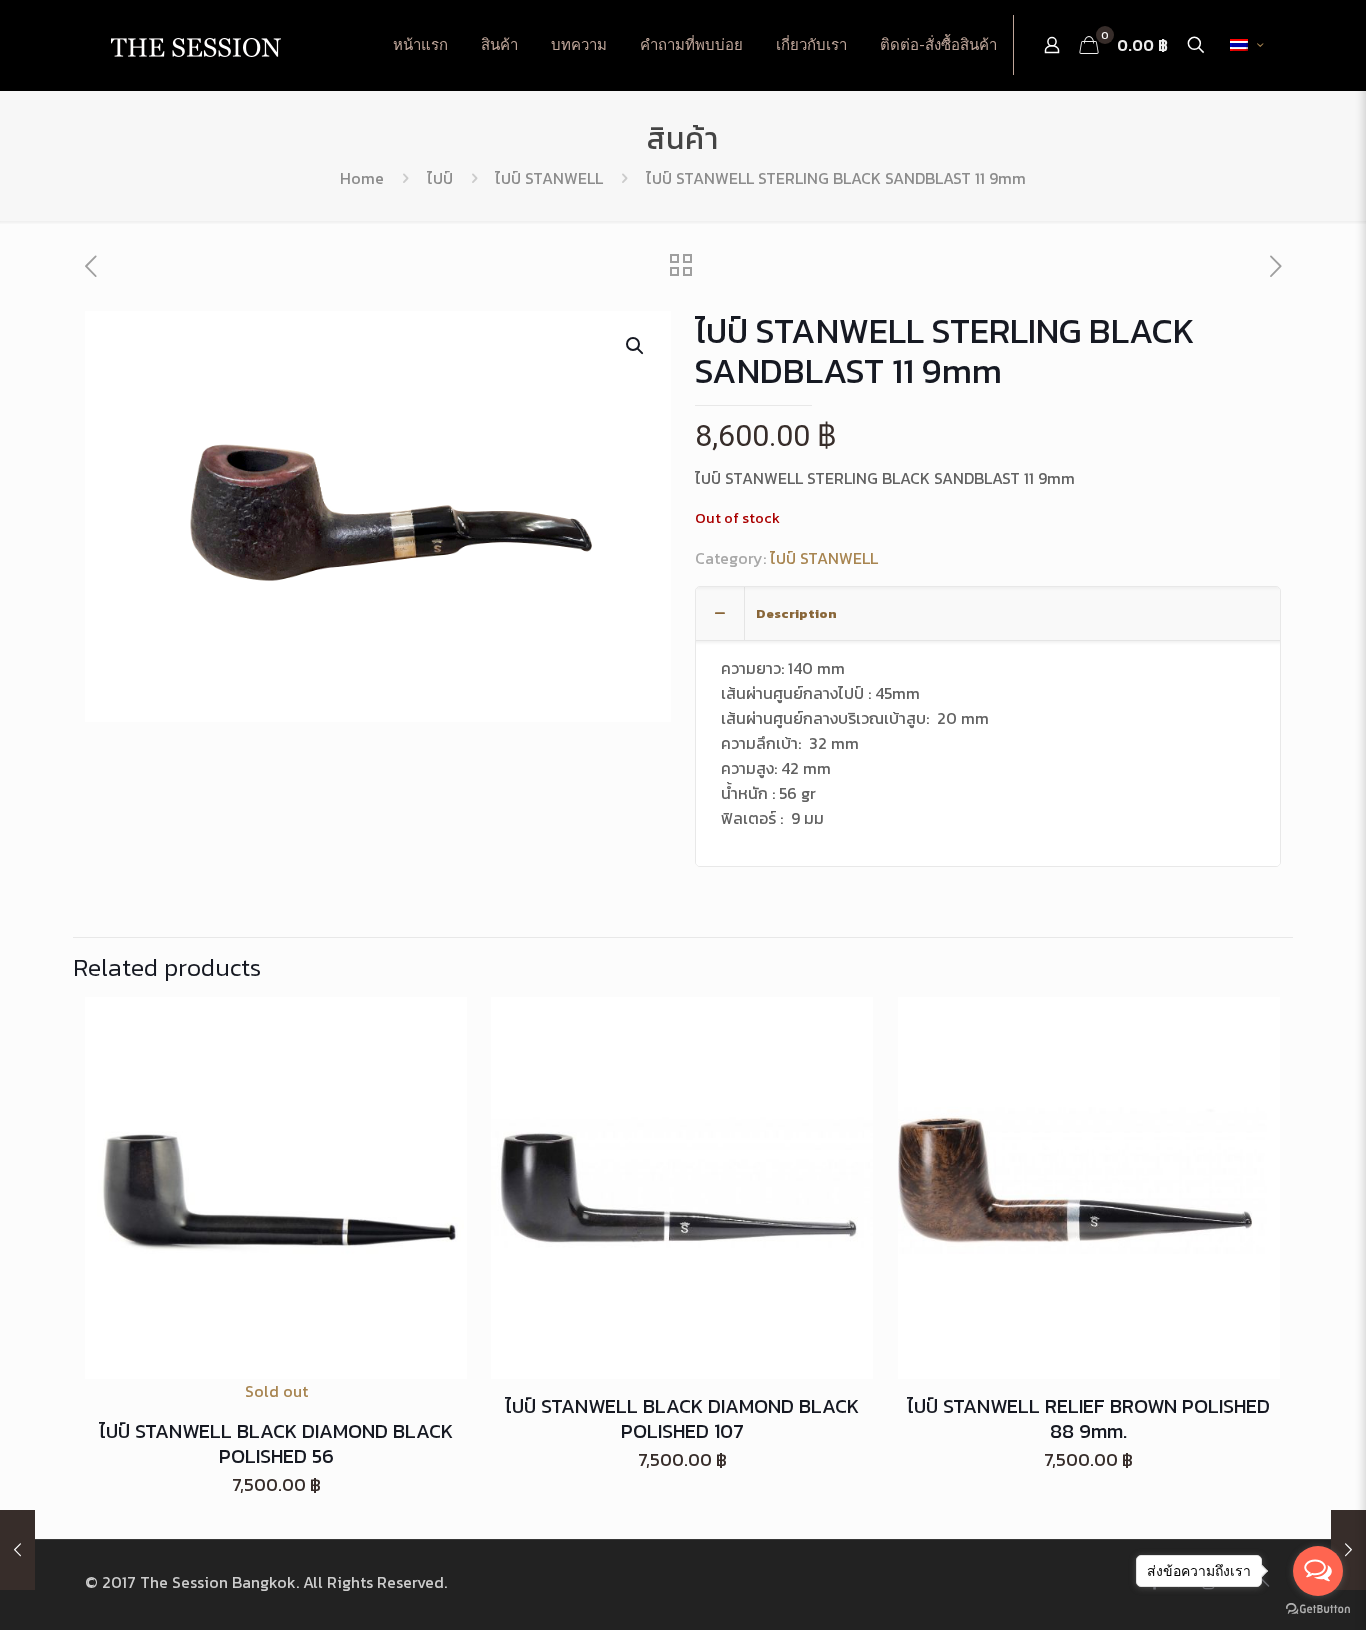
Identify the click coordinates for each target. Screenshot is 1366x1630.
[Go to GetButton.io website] (1318, 1609)
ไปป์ (440, 178)
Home (362, 178)
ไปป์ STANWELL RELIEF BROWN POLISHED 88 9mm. (1088, 1418)
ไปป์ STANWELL (549, 178)
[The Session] (195, 45)
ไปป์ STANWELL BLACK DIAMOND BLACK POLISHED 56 (276, 1443)
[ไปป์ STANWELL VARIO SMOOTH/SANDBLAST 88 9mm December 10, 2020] (17, 1550)
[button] (636, 346)
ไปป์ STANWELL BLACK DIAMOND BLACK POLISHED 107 (682, 1418)
